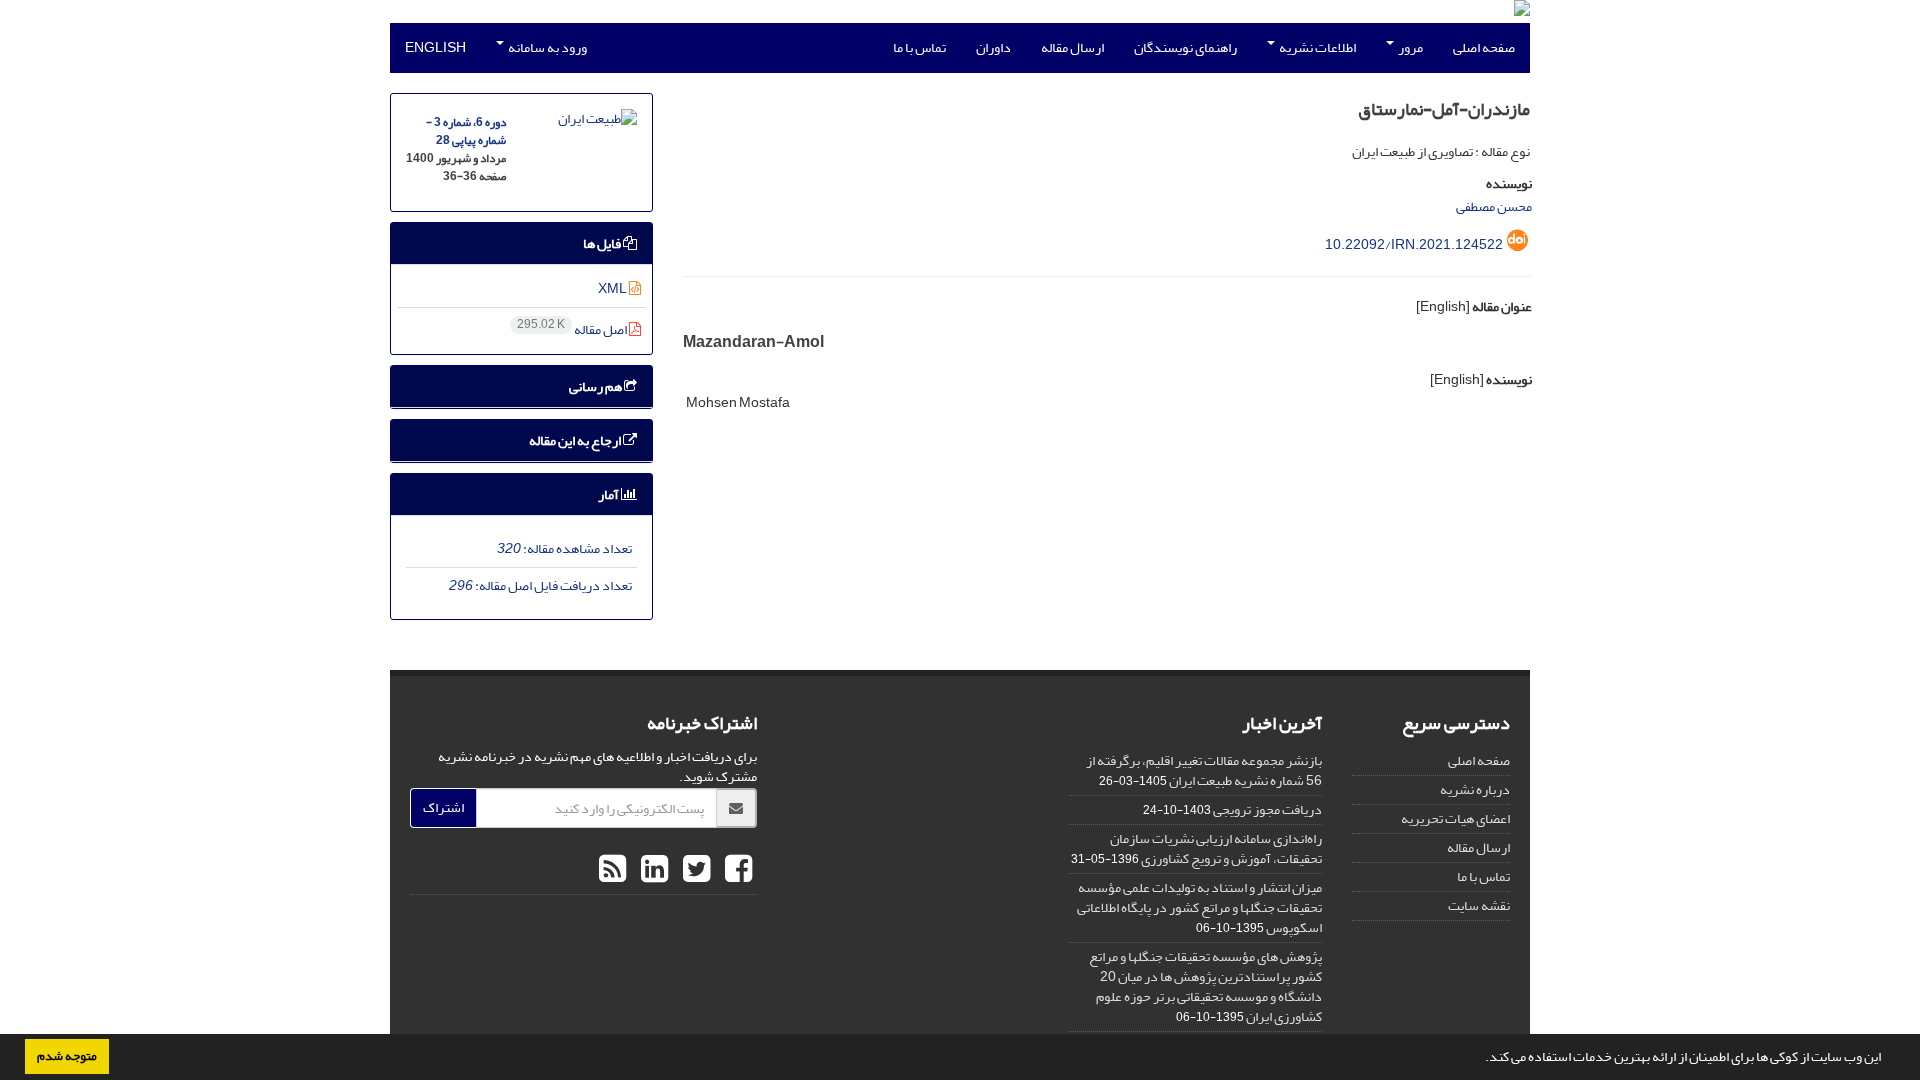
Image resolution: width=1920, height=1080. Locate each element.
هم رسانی (596, 386)
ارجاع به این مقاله (576, 440)
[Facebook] (736, 870)
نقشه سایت (1479, 905)
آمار (609, 494)
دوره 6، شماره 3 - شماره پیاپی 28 (466, 131)
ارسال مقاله (1072, 47)
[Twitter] (694, 870)
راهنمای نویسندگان (1185, 47)
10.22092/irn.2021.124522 (1414, 244)
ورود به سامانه (546, 47)
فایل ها (603, 243)
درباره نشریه (1475, 789)
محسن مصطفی (1494, 206)
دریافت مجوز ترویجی (1267, 809)
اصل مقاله (573, 329)
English (435, 47)
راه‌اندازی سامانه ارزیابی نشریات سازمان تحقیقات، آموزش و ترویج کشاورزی (1216, 848)
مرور (1409, 47)
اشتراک (443, 807)
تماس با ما (919, 47)
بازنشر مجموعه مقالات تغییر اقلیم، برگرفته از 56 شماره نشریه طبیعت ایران (1204, 770)
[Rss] (612, 870)
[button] (1480, 1059)
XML (613, 288)
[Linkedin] (652, 870)
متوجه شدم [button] (67, 1056)
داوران (993, 47)
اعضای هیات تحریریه (1455, 818)
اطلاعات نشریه (1316, 47)
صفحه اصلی (1484, 47)
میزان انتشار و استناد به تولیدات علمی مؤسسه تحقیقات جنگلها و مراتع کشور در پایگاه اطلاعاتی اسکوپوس (1199, 907)
